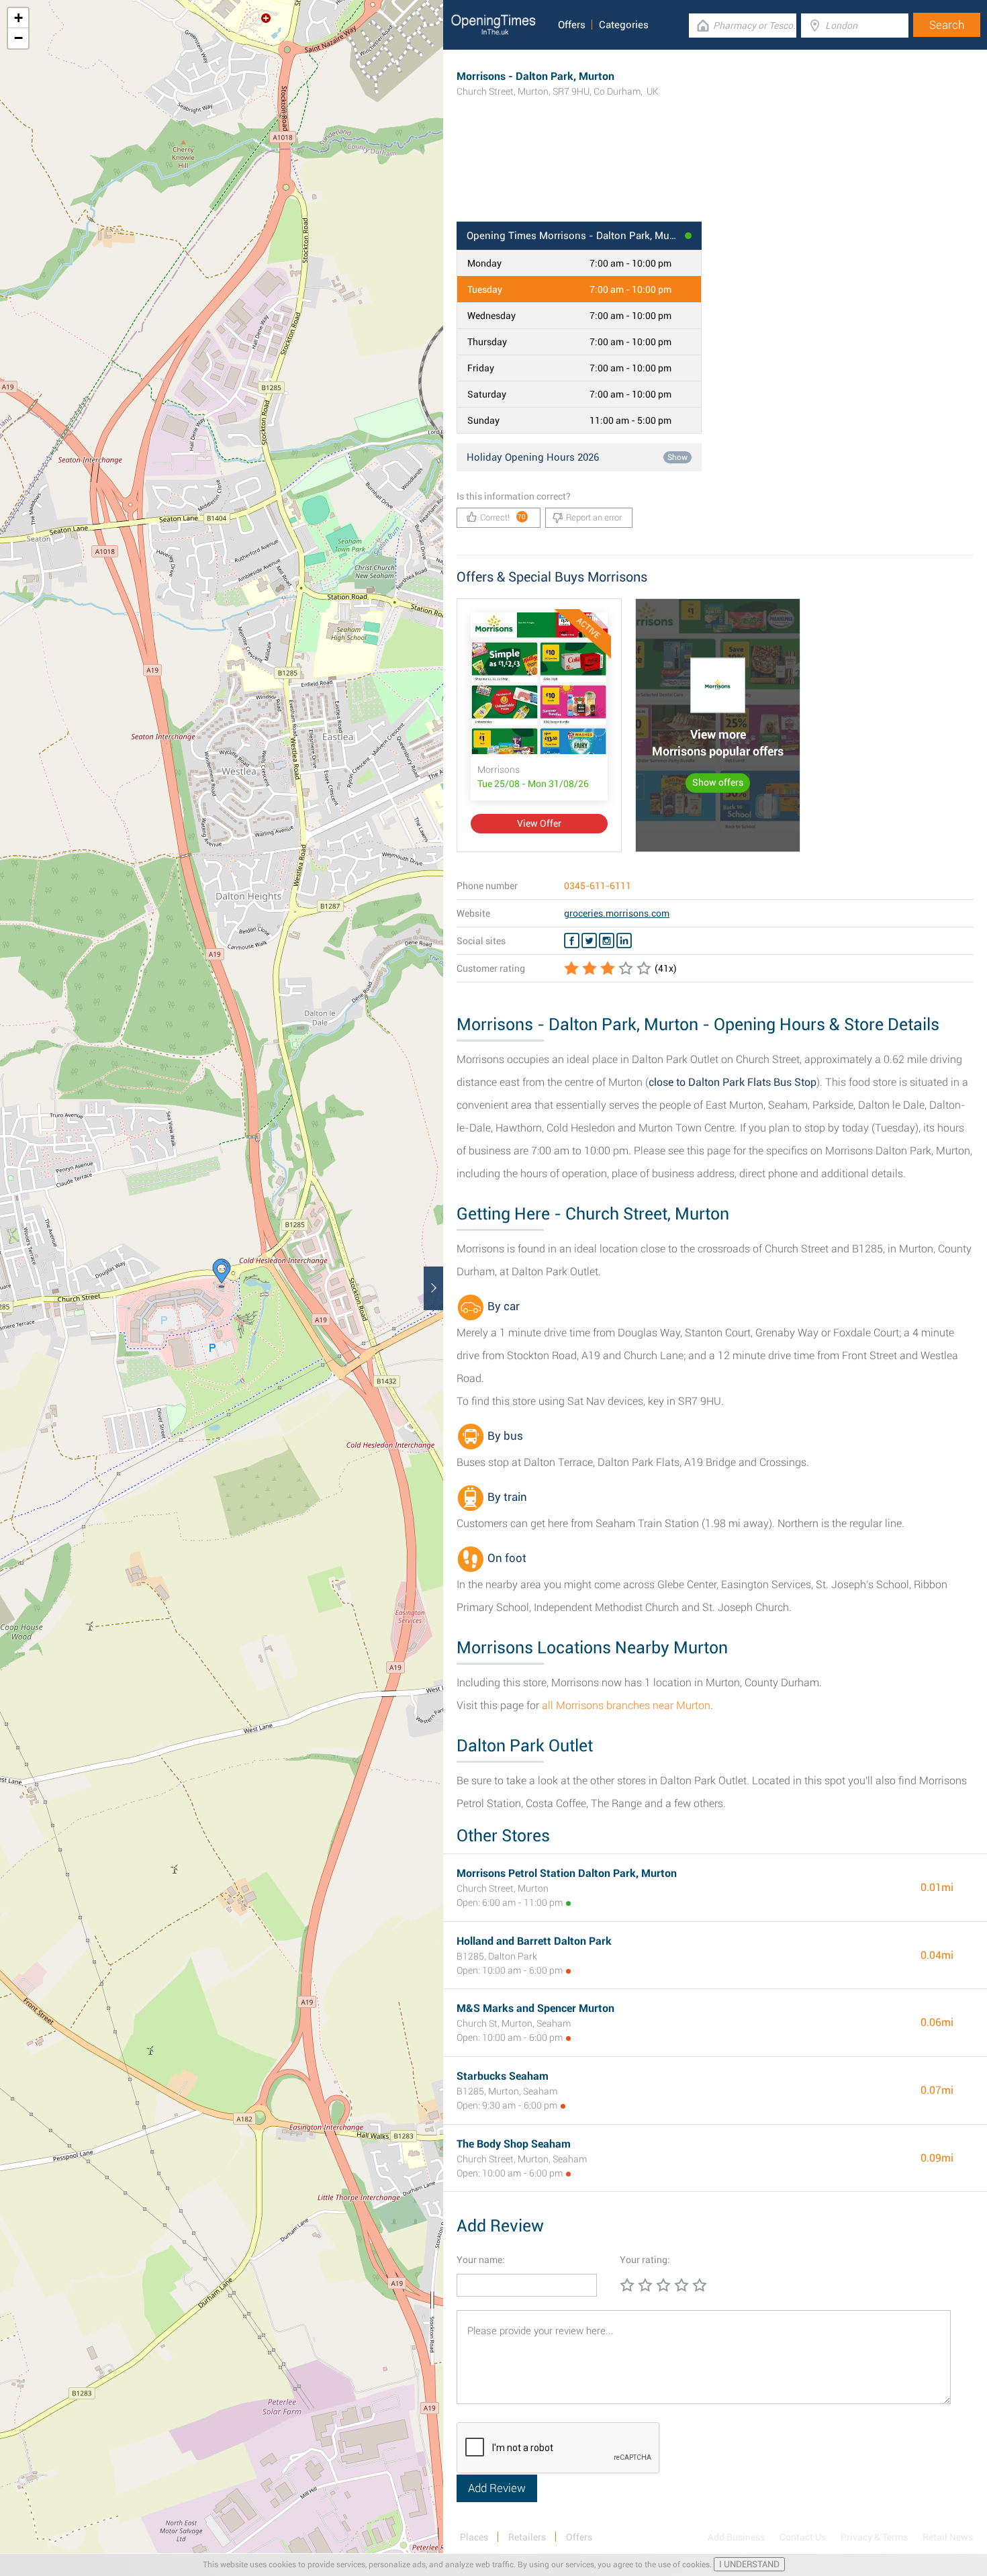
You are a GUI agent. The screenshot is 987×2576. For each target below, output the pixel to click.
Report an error (594, 517)
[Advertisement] (715, 178)
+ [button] (18, 18)
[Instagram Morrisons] (607, 941)
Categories (624, 25)
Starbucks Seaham (503, 2076)
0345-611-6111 (598, 886)
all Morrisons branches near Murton (626, 1705)
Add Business (736, 2537)
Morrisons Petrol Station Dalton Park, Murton (567, 1873)
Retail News (948, 2537)
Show (677, 457)
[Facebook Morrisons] (572, 941)
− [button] (18, 38)
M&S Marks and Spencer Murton (535, 2008)
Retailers (527, 2537)
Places (474, 2537)
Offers (572, 25)
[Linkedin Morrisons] (624, 941)
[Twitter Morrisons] (589, 941)
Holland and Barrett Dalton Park (534, 1941)
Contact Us (803, 2537)
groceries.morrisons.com (617, 913)
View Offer (539, 823)
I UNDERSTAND (749, 2564)
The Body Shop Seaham (514, 2144)
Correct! (503, 517)
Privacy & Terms (874, 2537)
